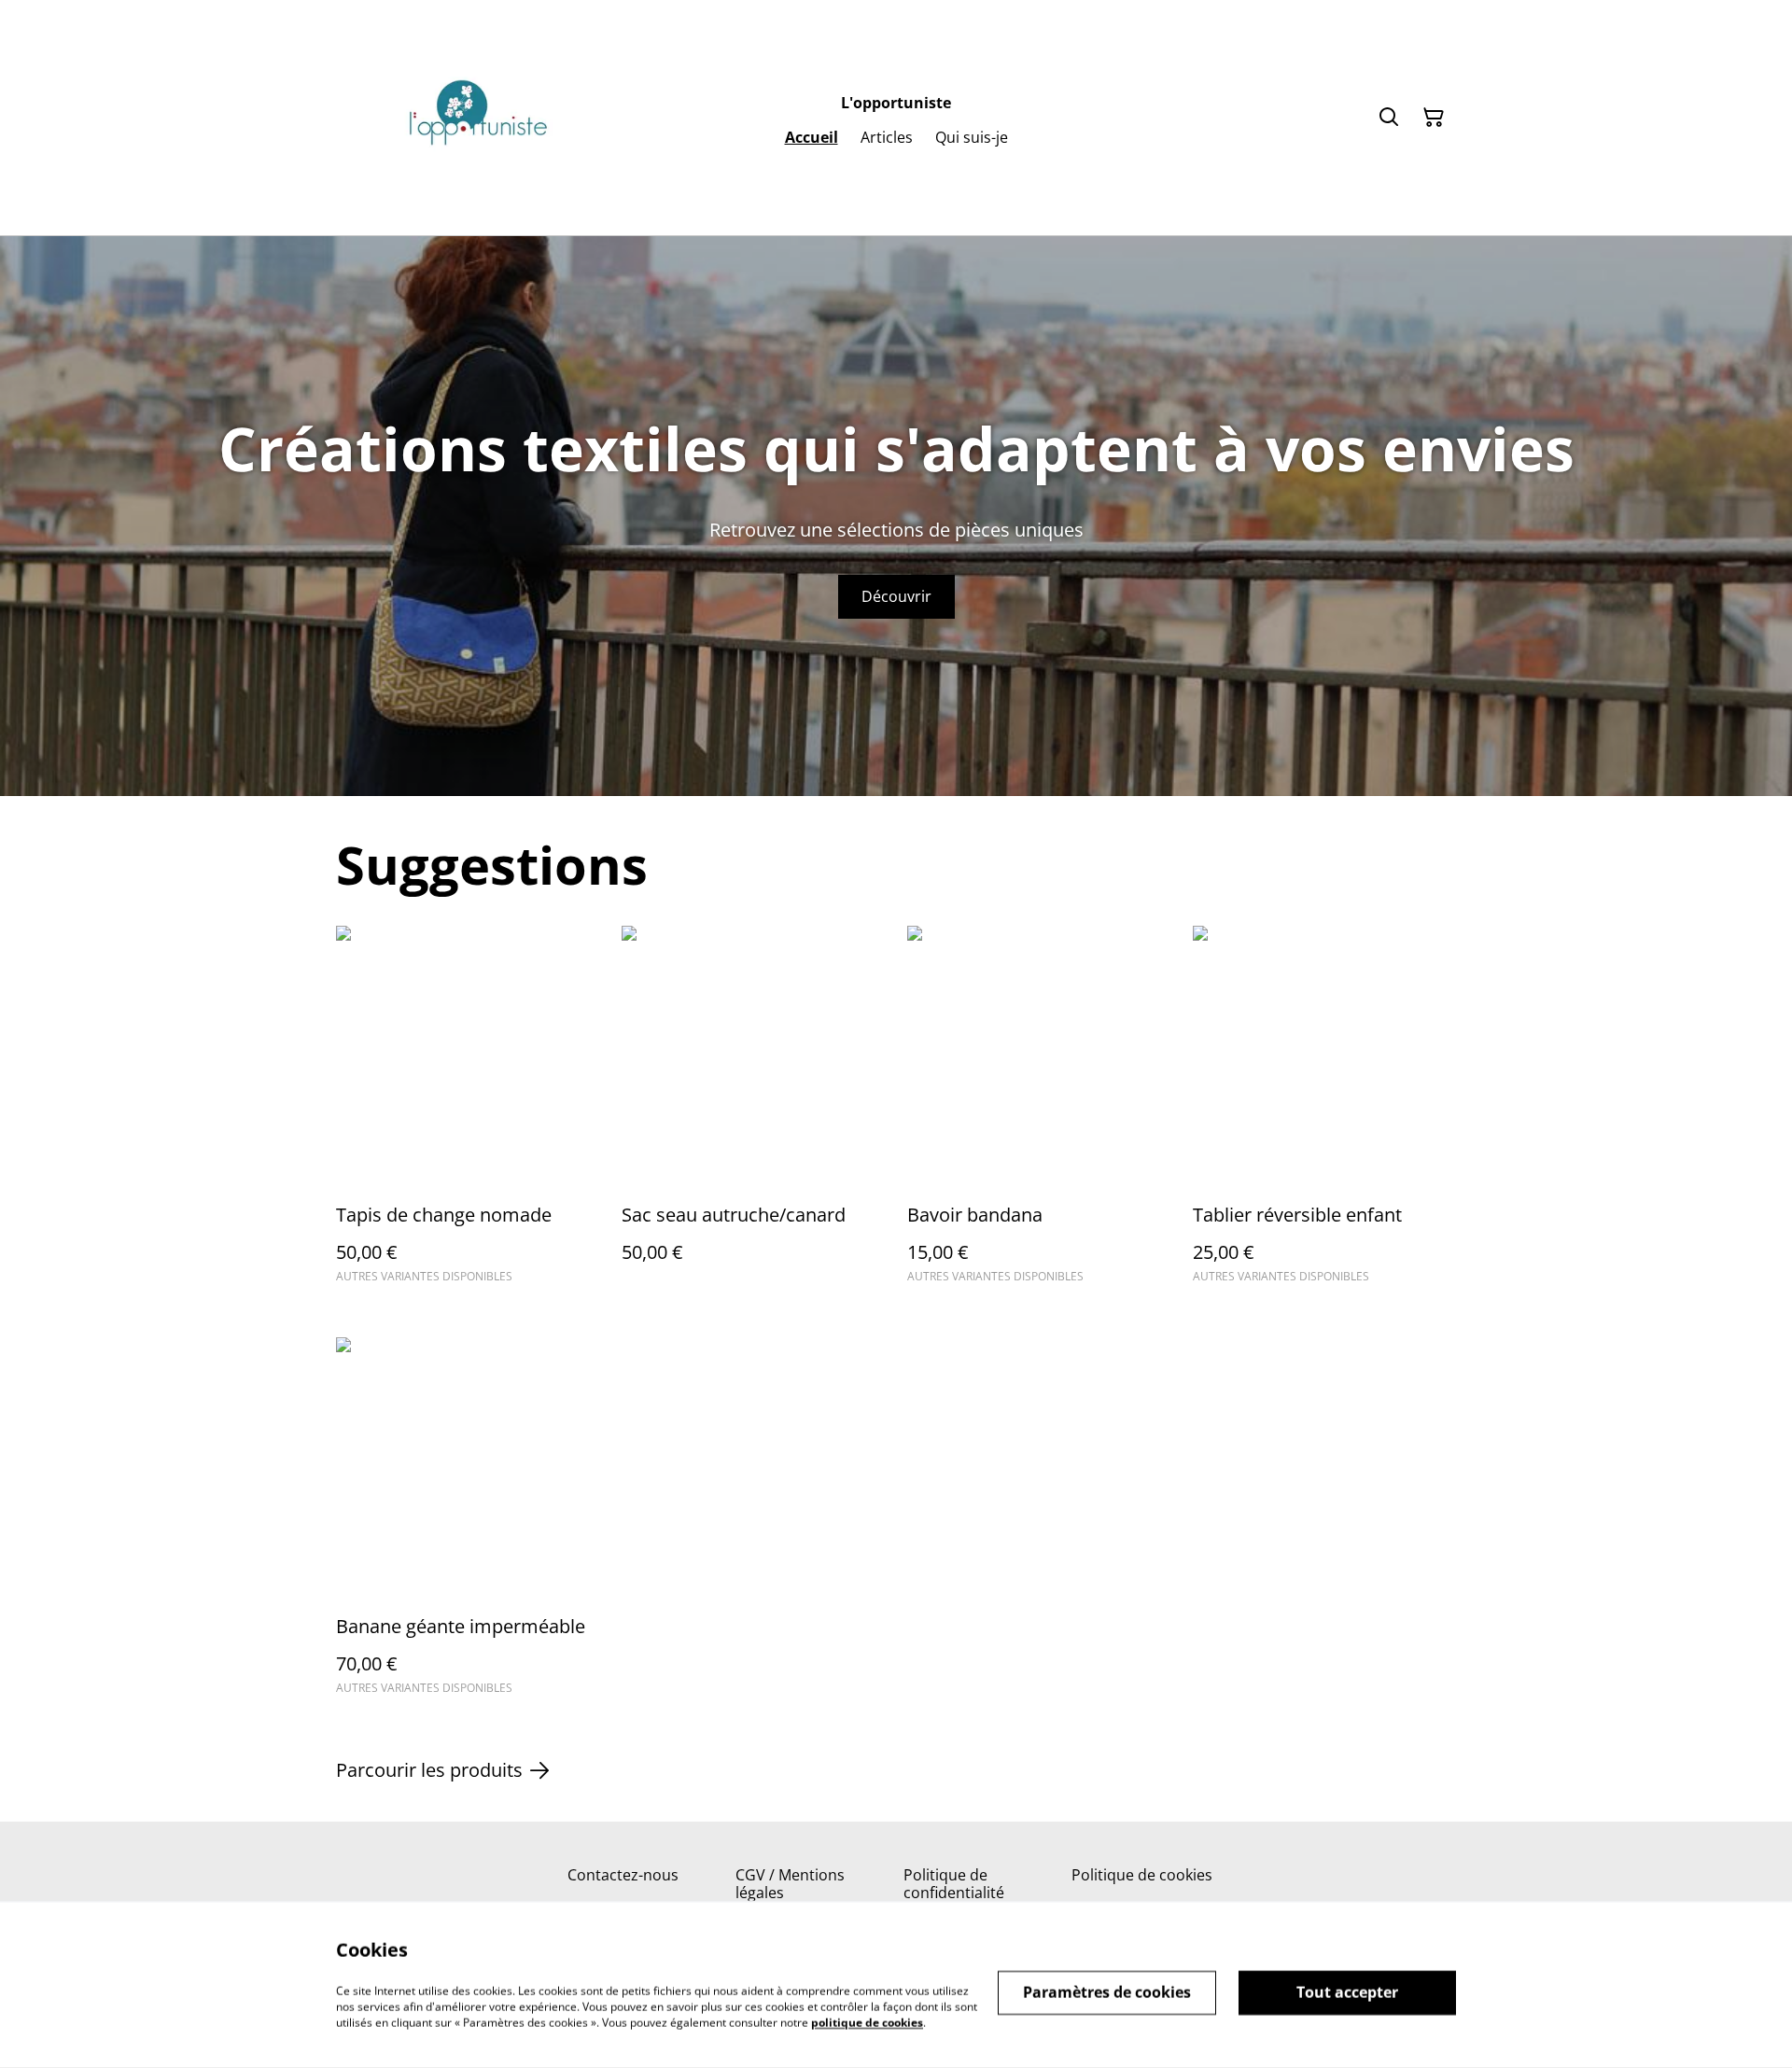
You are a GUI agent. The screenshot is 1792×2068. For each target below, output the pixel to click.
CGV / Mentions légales (790, 1884)
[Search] (1389, 118)
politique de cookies (867, 2022)
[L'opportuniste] (476, 118)
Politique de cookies (1142, 1875)
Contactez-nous (623, 1875)
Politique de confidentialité (954, 1884)
